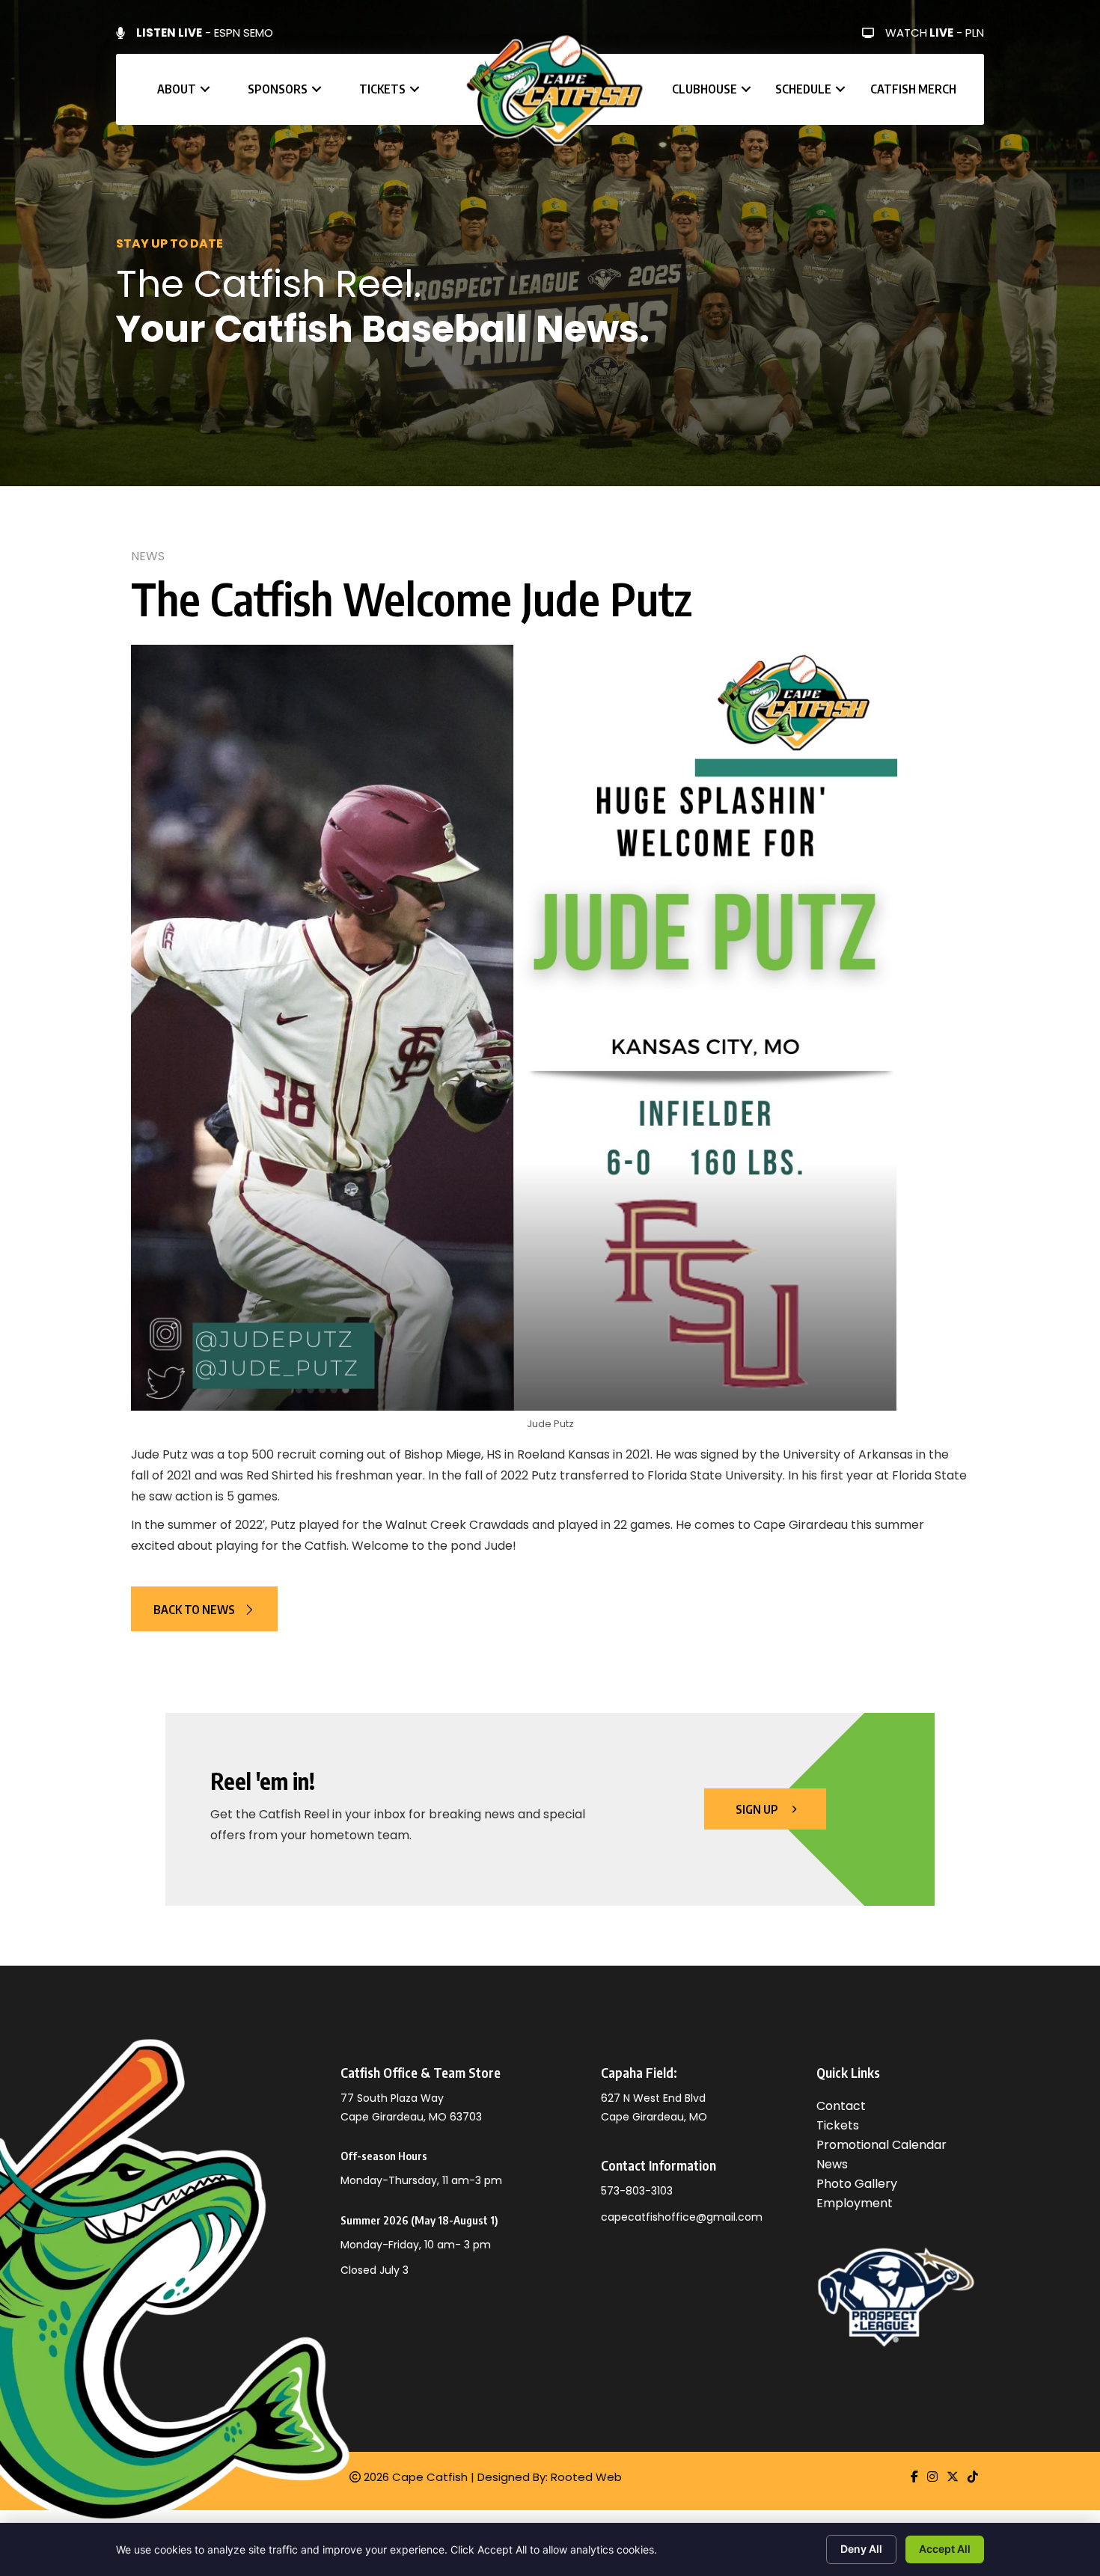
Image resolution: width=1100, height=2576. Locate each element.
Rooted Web (586, 2477)
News (148, 556)
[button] (205, 89)
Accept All (945, 2549)
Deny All (861, 2549)
